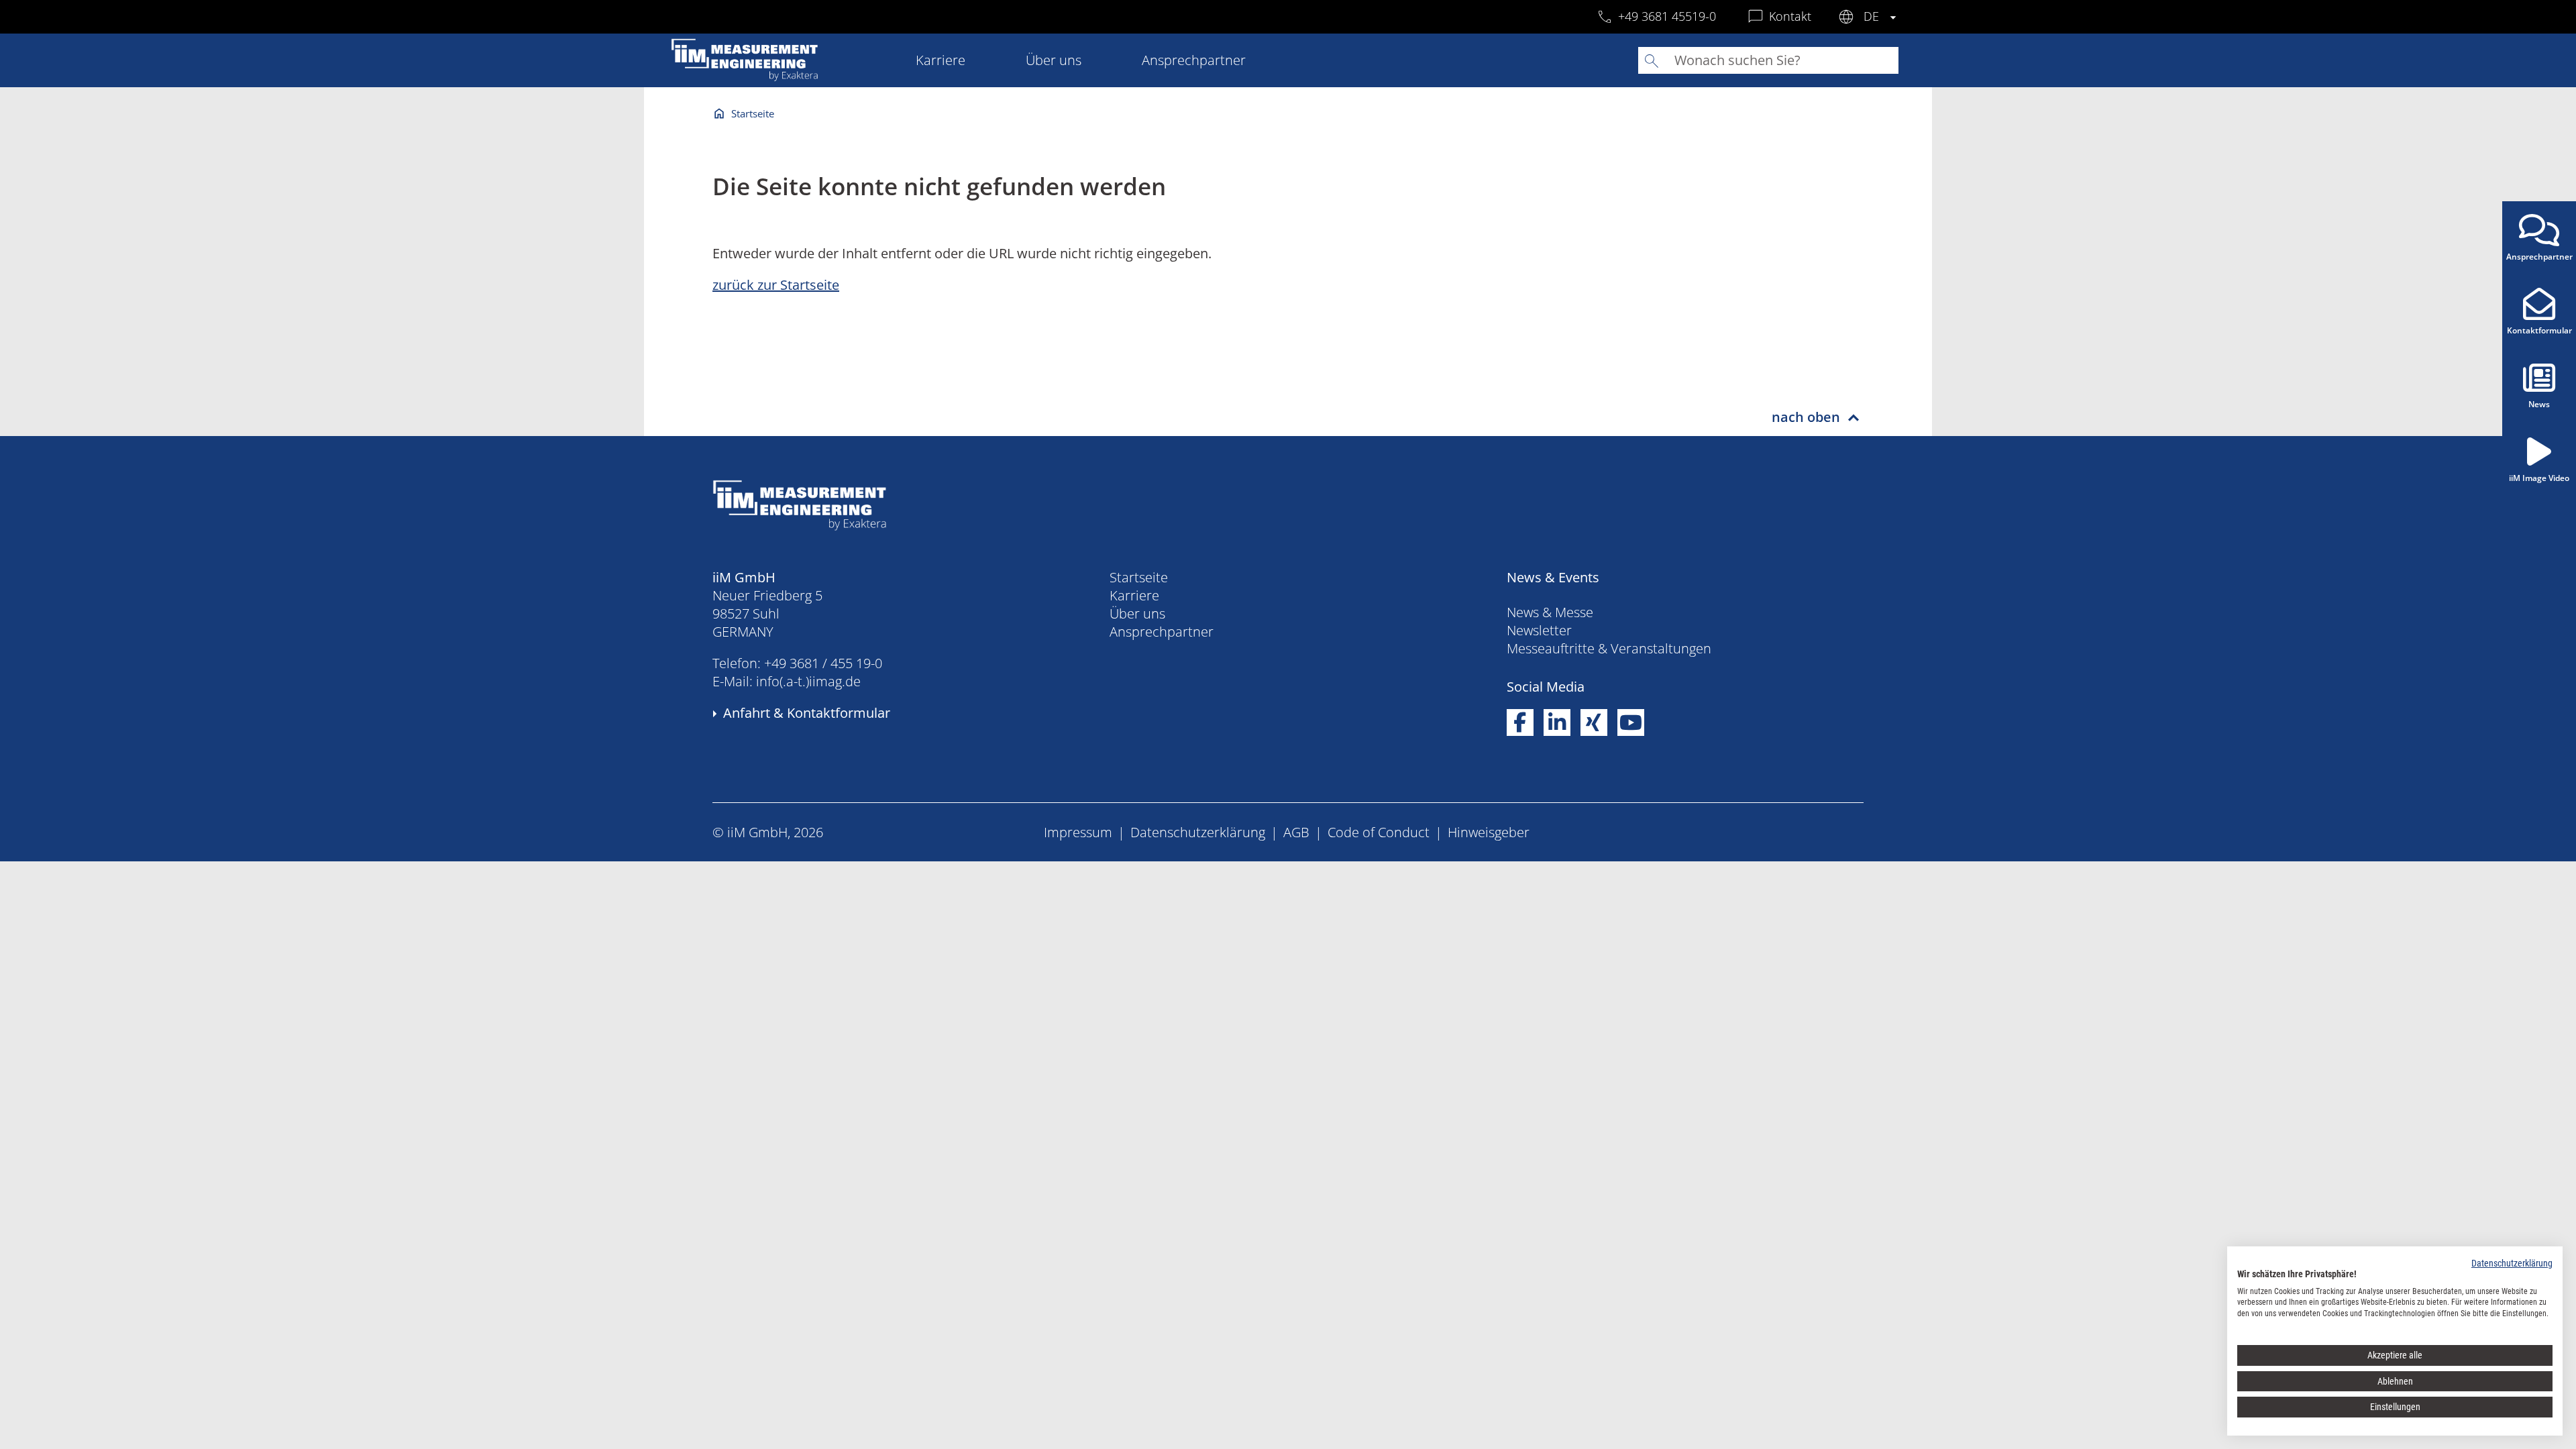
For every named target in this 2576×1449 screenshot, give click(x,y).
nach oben (1806, 417)
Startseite (753, 113)
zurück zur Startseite (776, 285)
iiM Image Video (2539, 478)
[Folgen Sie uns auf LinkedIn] (1557, 723)
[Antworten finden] (1652, 61)
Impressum (1078, 832)
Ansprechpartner (1194, 60)
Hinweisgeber (1489, 832)
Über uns (1054, 60)
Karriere (941, 60)
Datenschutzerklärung (1198, 832)
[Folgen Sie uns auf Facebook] (1520, 723)
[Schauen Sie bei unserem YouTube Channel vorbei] (1631, 723)
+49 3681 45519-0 (1667, 16)
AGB (1296, 832)
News (2539, 404)
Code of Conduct (1379, 832)
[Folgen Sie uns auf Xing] (1594, 723)
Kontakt (1790, 16)
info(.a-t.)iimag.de (808, 681)
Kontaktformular (2539, 330)
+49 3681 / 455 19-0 (823, 663)
